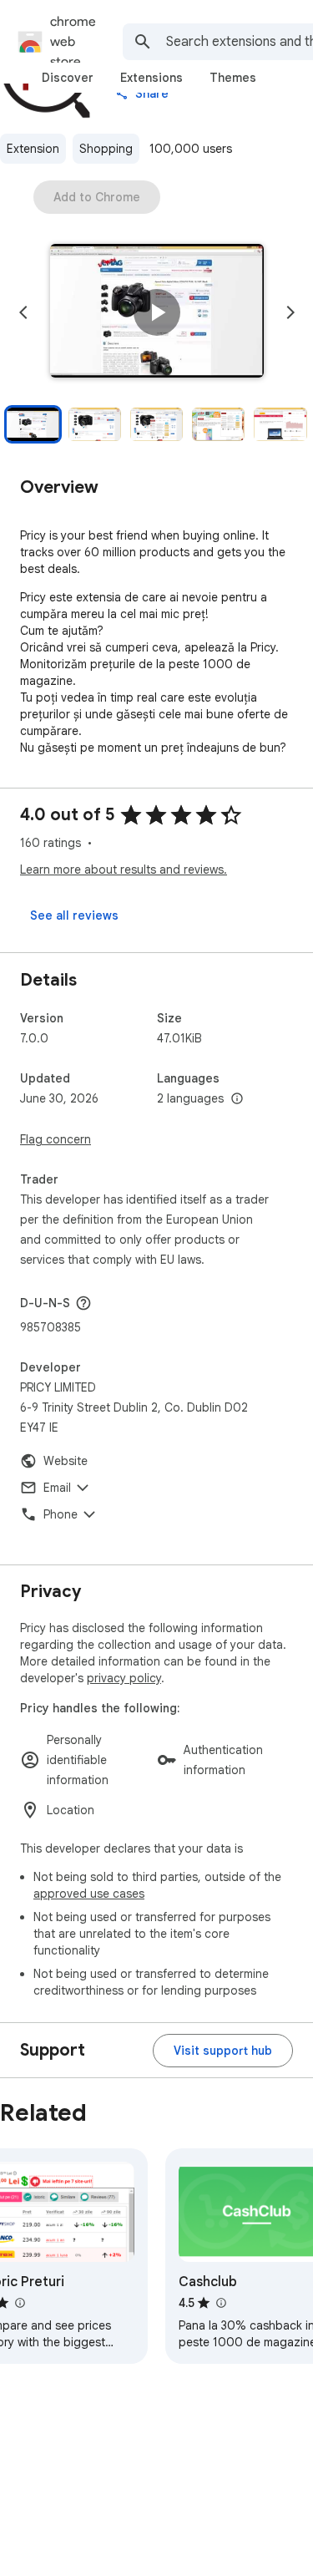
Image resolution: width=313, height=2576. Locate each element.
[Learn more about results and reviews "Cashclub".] (220, 2303)
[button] (157, 312)
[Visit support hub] (223, 2051)
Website (66, 1461)
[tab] (68, 78)
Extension (33, 149)
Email (57, 1488)
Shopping (106, 149)
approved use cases (89, 1894)
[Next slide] (290, 312)
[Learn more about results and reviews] (83, 1303)
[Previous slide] (23, 312)
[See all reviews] (74, 915)
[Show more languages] (237, 1099)
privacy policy (124, 1678)
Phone (61, 1514)
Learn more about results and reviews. (124, 870)
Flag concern (56, 1139)
